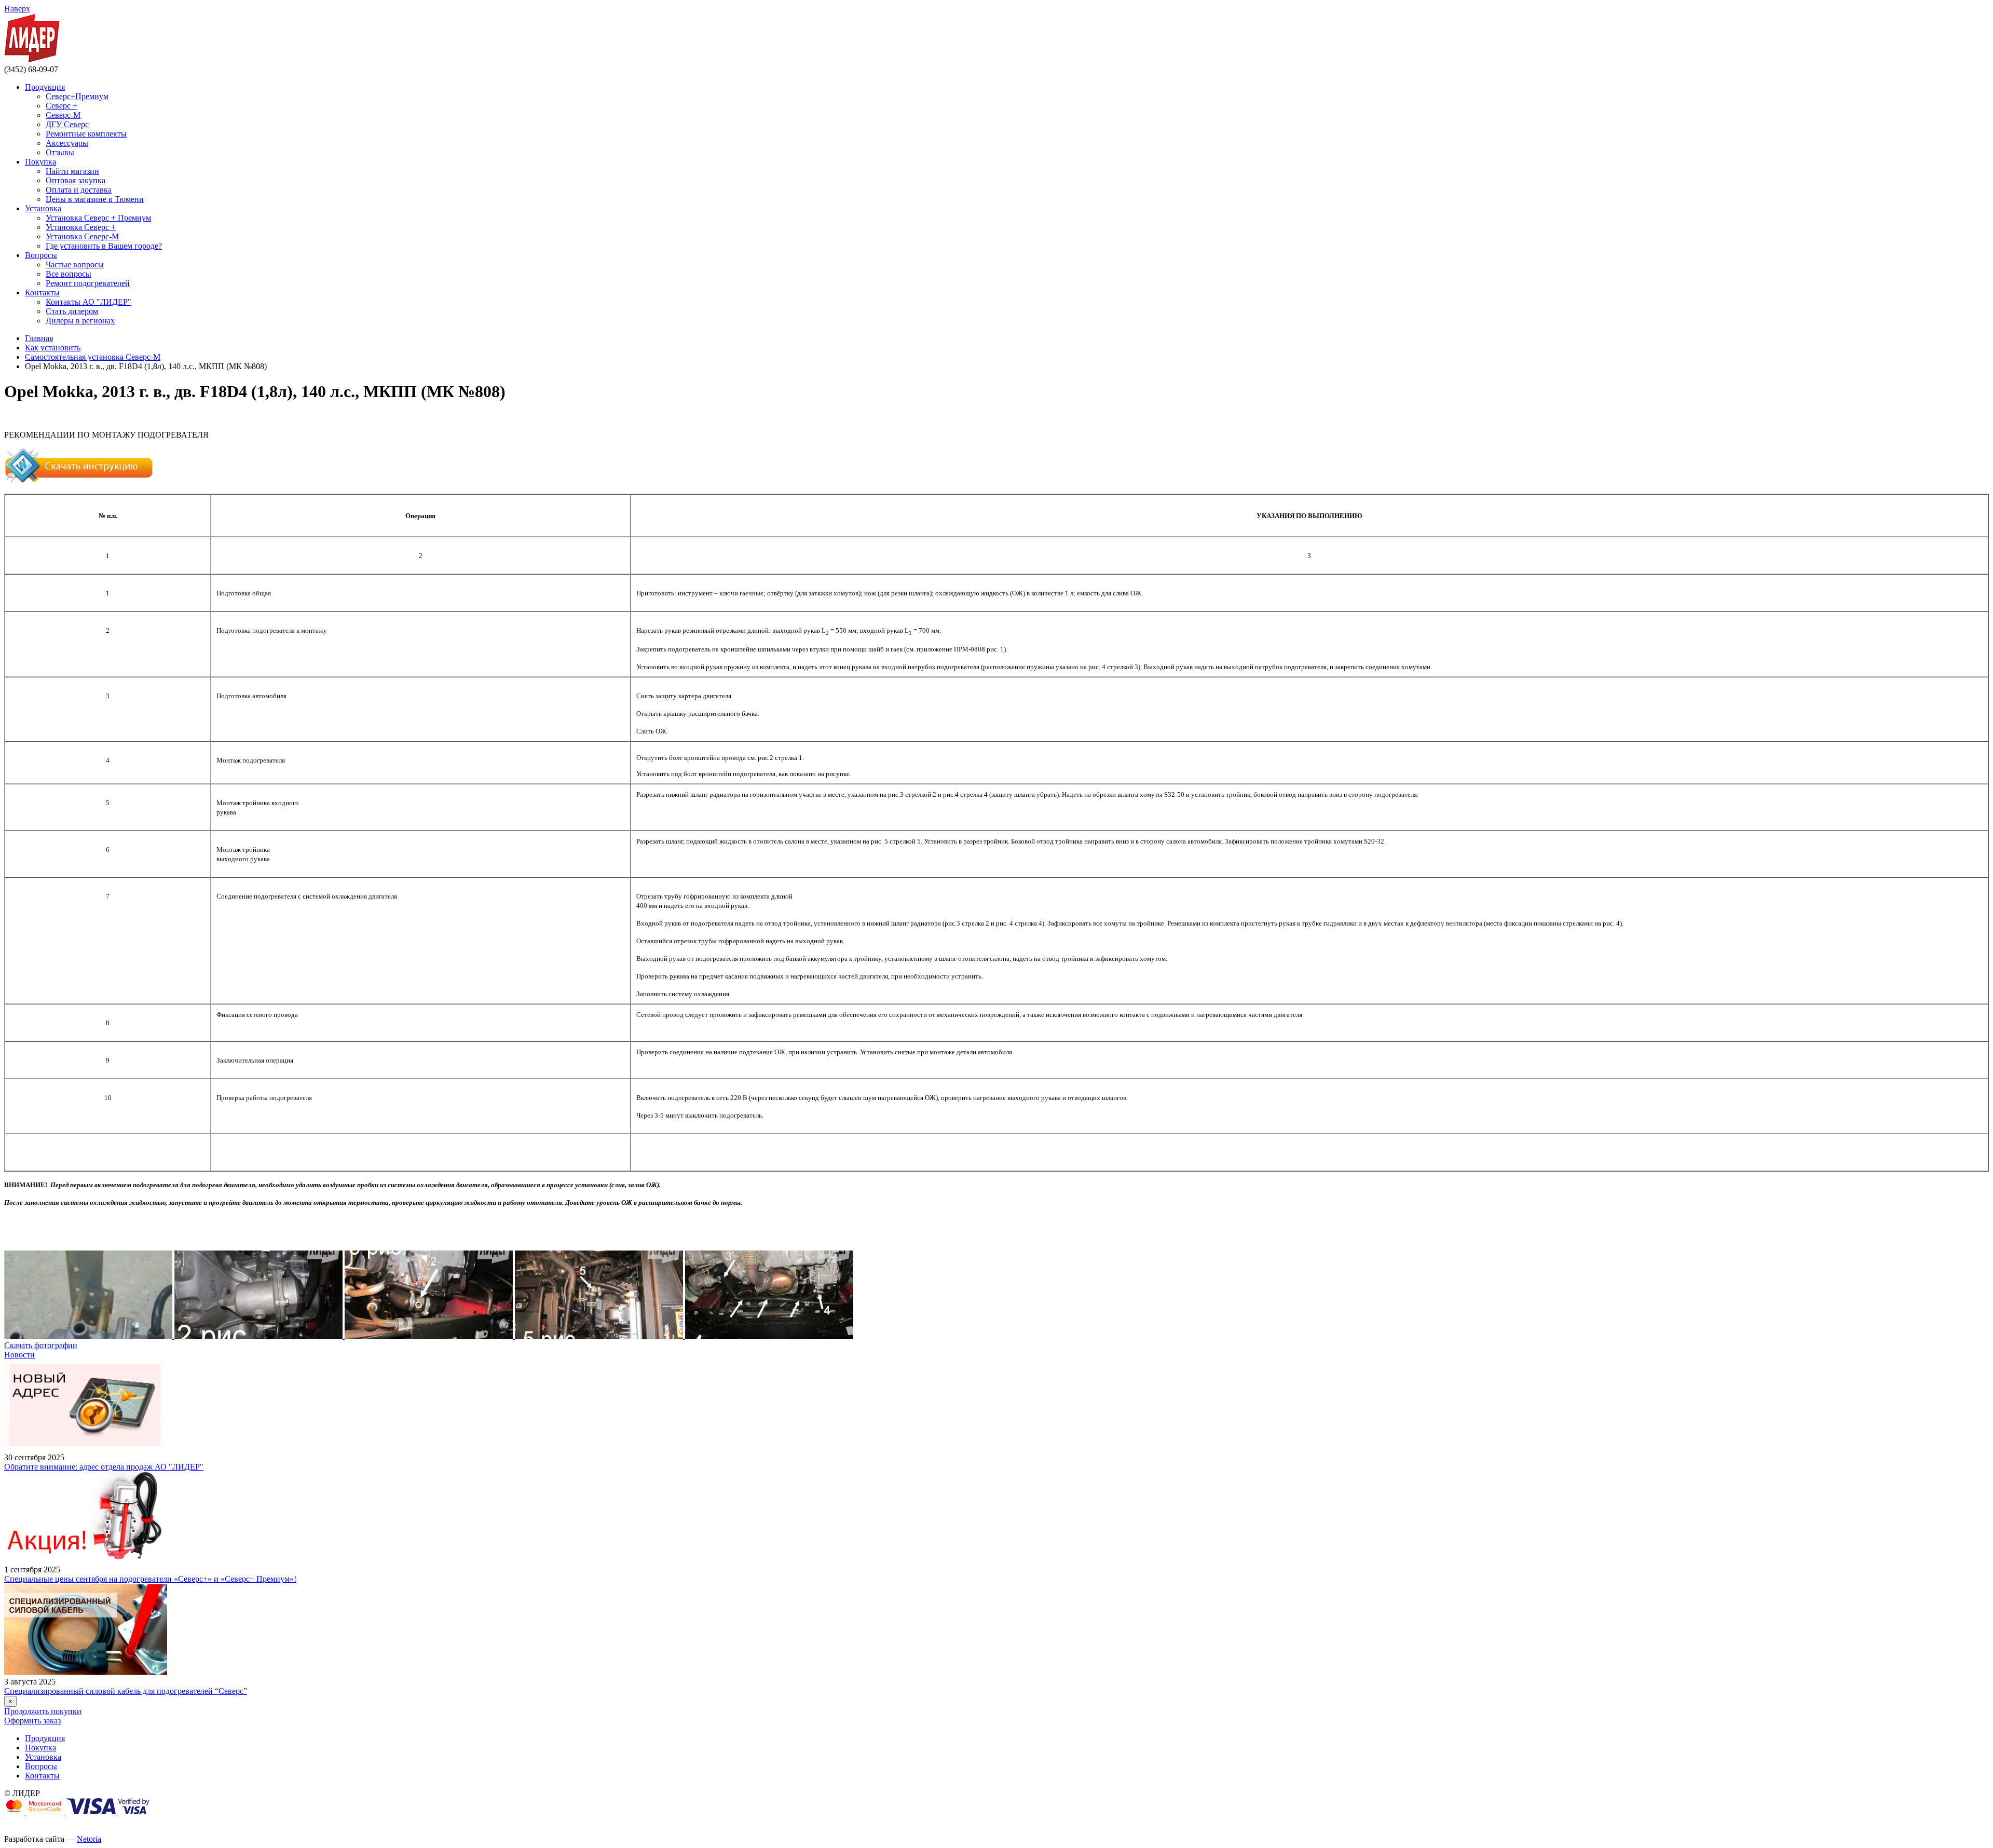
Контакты (42, 293)
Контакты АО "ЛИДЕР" (88, 302)
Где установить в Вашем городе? (104, 246)
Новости (19, 1355)
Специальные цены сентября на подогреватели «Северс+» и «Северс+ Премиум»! (150, 1579)
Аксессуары (67, 143)
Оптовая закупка (76, 180)
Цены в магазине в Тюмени (95, 199)
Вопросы (41, 255)
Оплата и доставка (79, 190)
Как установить (53, 348)
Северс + (62, 106)
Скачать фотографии (41, 1345)
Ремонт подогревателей (88, 283)
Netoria (89, 1839)
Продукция (45, 87)
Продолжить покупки (43, 1711)
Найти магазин (72, 171)
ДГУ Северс (67, 124)
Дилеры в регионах (80, 321)
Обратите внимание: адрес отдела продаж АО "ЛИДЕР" (104, 1467)
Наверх (17, 9)
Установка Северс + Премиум (98, 218)
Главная (39, 338)
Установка (43, 208)
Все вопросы (69, 274)
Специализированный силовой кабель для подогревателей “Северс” (126, 1691)
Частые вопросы (75, 264)
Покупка (40, 162)
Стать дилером (72, 311)
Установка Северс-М (82, 236)
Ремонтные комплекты (86, 134)
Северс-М (63, 115)
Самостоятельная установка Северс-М (93, 357)
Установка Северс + (81, 227)
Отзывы (60, 152)
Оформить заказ (32, 1721)
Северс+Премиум (77, 96)
